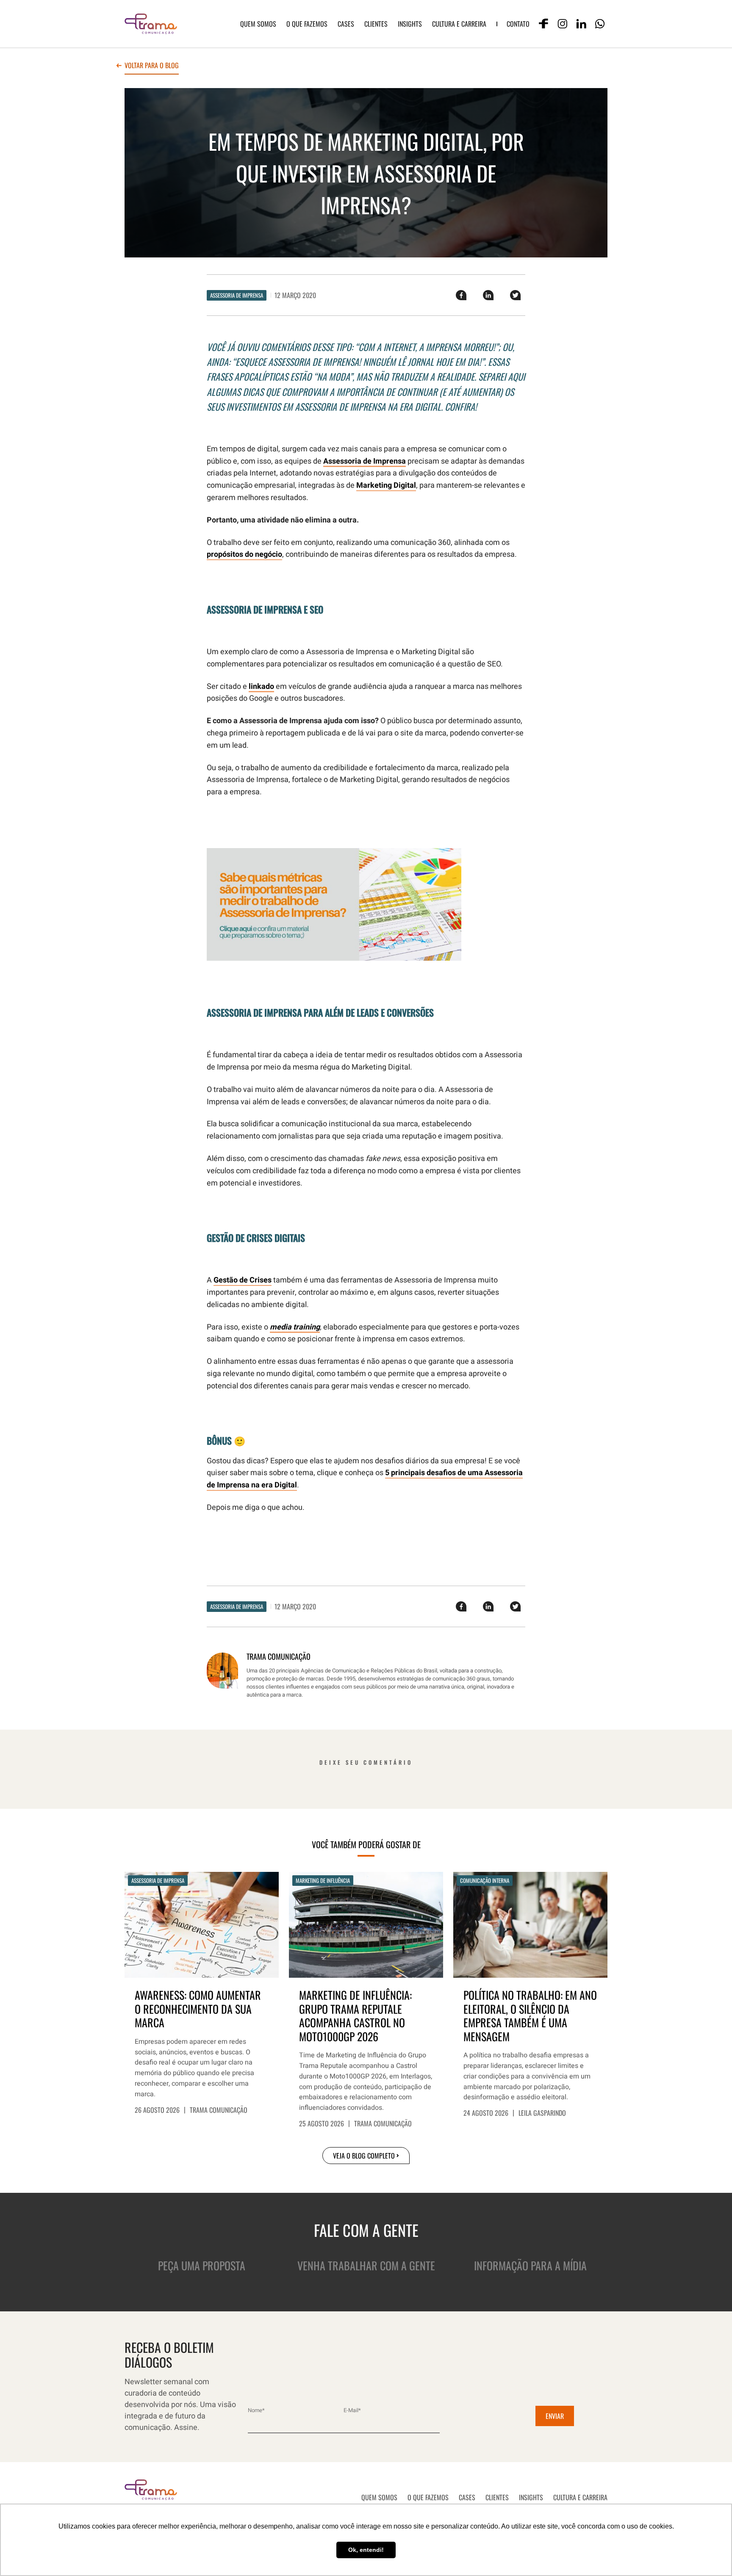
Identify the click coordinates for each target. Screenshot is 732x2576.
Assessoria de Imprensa (237, 295)
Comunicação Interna (485, 1880)
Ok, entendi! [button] (366, 2550)
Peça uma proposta (202, 2265)
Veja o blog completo (364, 2156)
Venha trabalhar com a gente (366, 2265)
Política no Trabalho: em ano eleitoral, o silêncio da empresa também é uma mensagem (530, 2016)
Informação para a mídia (530, 2265)
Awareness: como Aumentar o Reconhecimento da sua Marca (198, 2009)
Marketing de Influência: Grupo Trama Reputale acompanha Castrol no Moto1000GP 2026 (355, 2016)
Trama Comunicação (219, 2110)
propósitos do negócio (244, 554)
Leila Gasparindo (542, 2113)
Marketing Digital (386, 485)
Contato (518, 24)
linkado (261, 687)
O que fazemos (307, 24)
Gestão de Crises (243, 1280)
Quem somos (258, 24)
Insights (410, 24)
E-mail (352, 2410)
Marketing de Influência (323, 1880)
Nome (256, 2410)
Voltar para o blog (152, 66)
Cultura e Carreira (459, 24)
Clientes (376, 24)
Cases (346, 24)
